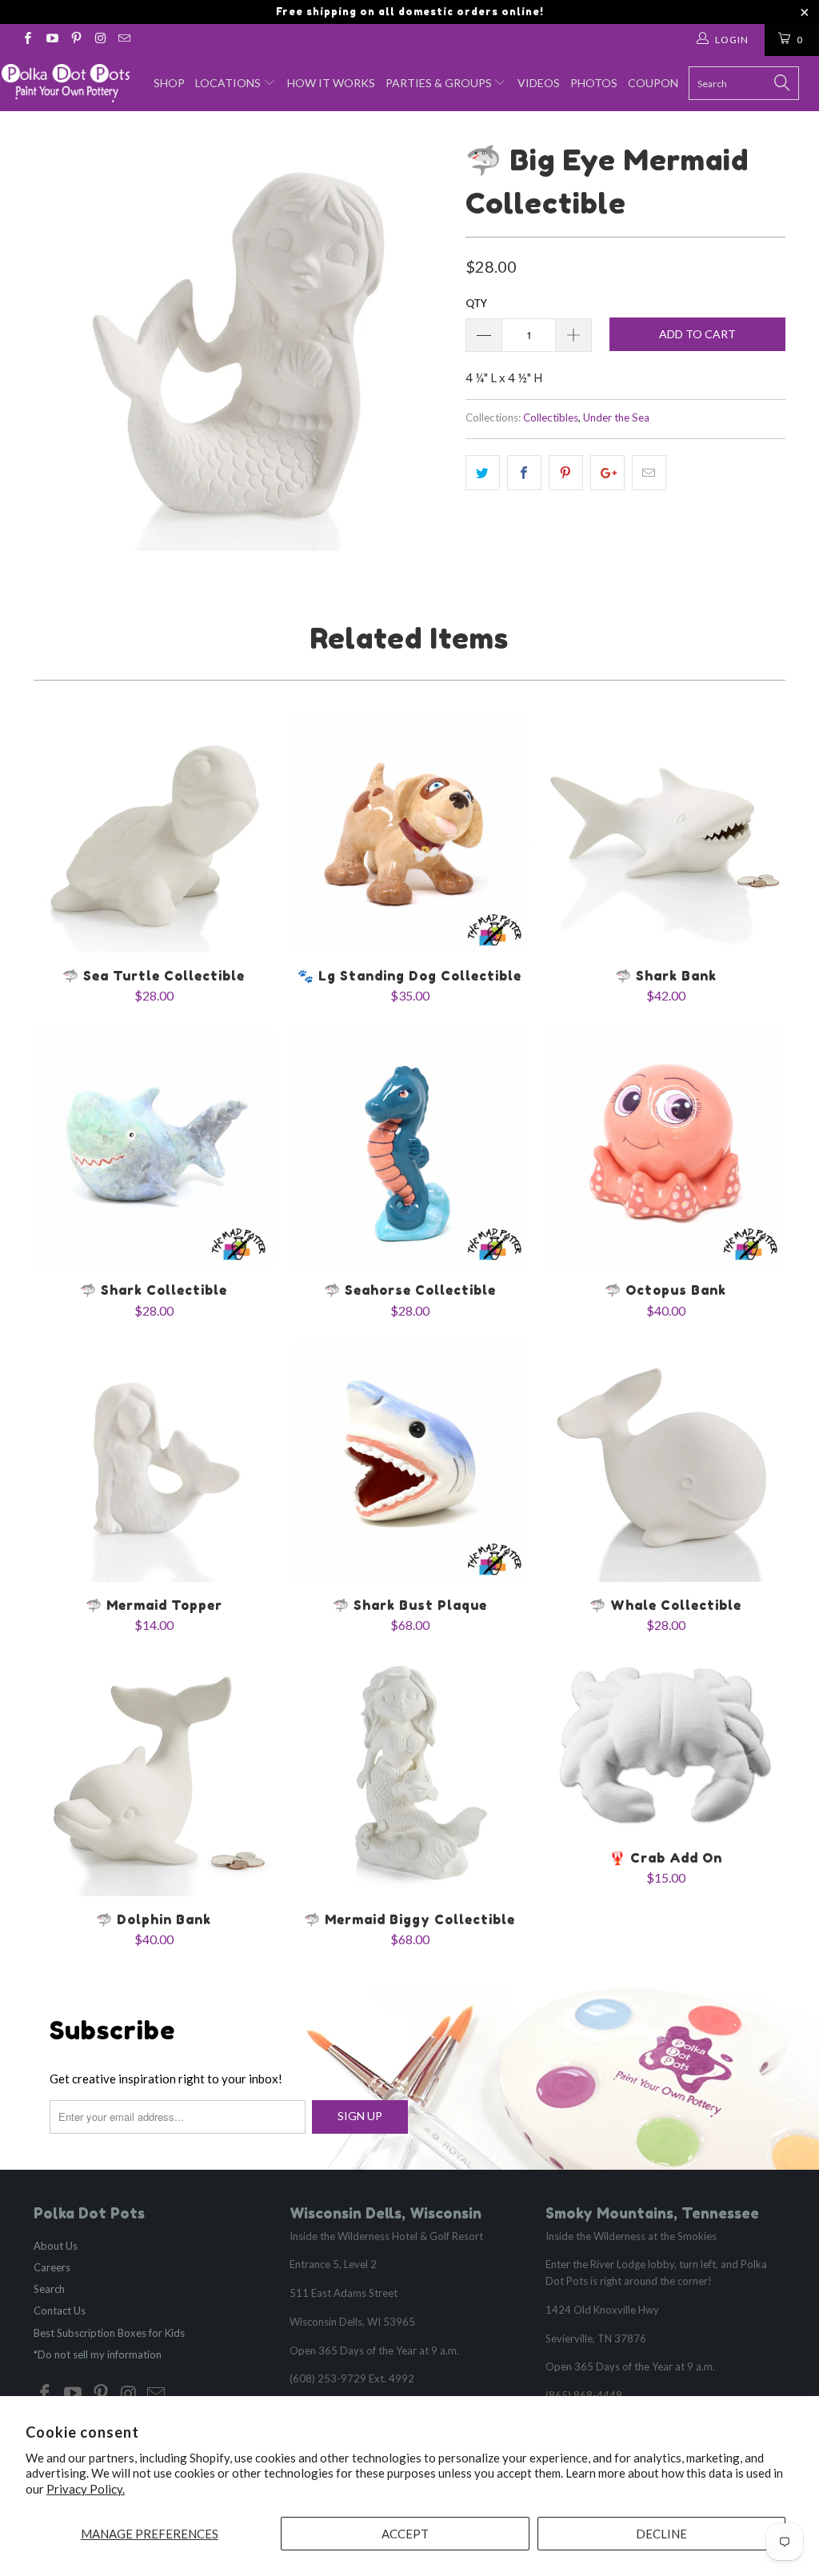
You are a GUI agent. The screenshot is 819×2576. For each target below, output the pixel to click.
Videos (539, 83)
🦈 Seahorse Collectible (409, 1147)
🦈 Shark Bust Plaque (409, 1462)
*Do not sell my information (98, 2354)
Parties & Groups (440, 83)
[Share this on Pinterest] (566, 473)
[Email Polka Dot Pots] (124, 40)
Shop (169, 83)
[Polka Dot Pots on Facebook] (27, 40)
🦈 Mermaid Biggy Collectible (409, 1776)
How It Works (331, 83)
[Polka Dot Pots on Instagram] (100, 40)
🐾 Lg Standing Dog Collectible (409, 833)
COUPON (653, 83)
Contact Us (60, 2310)
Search (49, 2289)
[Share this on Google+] (607, 473)
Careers (52, 2267)
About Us (56, 2246)
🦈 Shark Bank (665, 833)
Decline (661, 2534)
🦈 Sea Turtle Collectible (154, 833)
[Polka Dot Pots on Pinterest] (76, 40)
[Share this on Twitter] (483, 473)
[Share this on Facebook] (524, 473)
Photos (594, 83)
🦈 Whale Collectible (665, 1462)
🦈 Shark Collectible (154, 1147)
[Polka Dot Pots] (66, 83)
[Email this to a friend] (649, 473)
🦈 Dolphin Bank (154, 1776)
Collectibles (551, 417)
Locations (229, 83)
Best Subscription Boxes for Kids (109, 2333)
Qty (476, 303)
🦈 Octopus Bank (665, 1147)
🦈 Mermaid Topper (154, 1462)
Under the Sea (616, 417)
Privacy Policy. (86, 2489)
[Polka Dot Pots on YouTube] (51, 40)
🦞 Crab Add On (665, 1745)
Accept (405, 2534)
